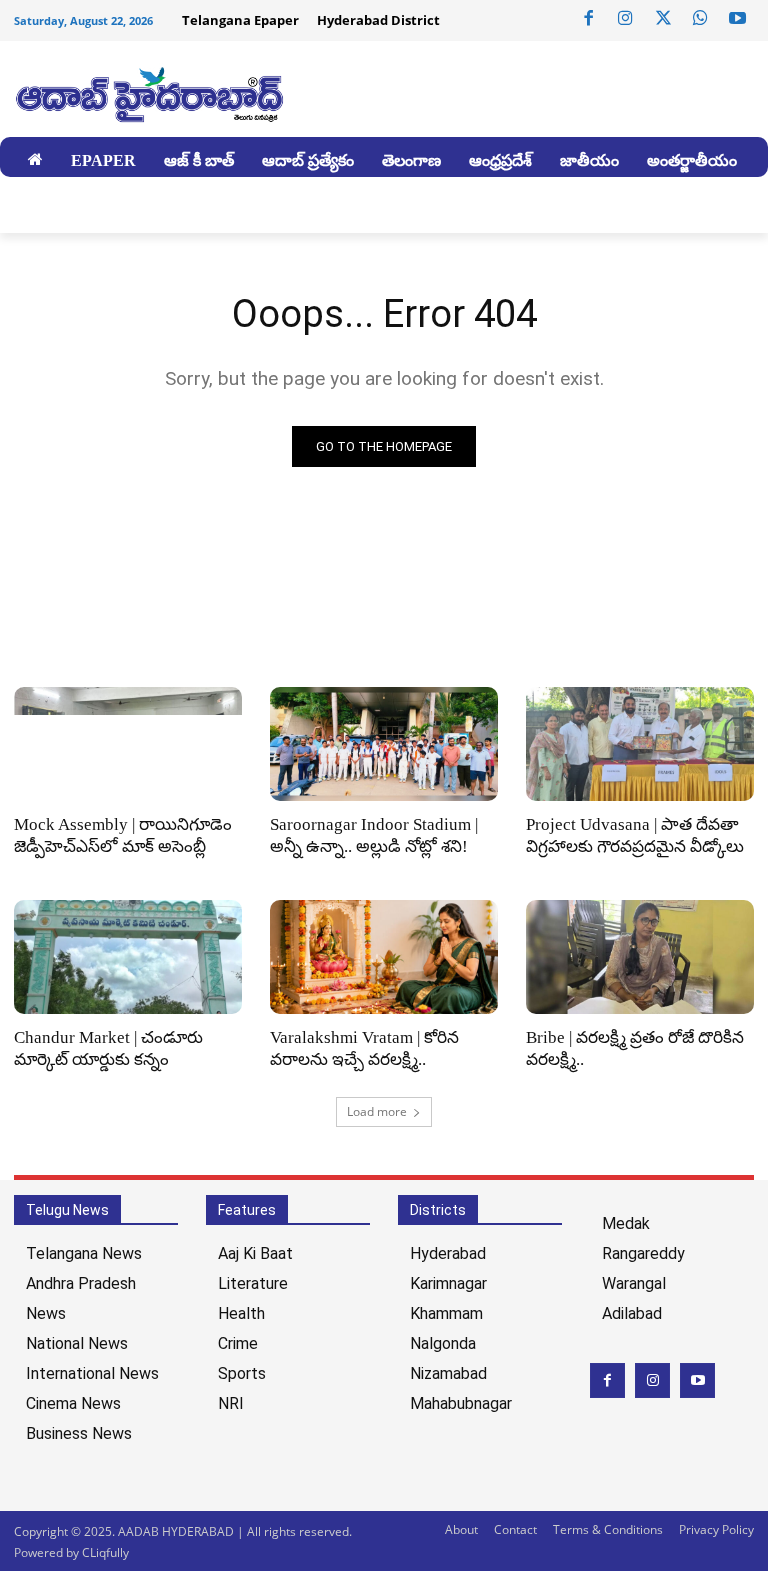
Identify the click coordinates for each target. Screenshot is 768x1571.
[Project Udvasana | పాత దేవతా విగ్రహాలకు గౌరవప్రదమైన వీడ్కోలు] (640, 744)
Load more (377, 1111)
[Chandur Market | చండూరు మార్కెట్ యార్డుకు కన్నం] (128, 957)
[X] (663, 19)
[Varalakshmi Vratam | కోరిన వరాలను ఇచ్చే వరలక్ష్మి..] (384, 957)
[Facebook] (589, 19)
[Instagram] (626, 19)
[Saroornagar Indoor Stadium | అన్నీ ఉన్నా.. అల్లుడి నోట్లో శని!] (384, 744)
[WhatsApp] (700, 19)
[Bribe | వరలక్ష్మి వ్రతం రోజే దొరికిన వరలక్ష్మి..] (640, 957)
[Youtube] (738, 19)
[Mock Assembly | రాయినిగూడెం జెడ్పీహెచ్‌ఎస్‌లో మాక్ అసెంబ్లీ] (128, 744)
